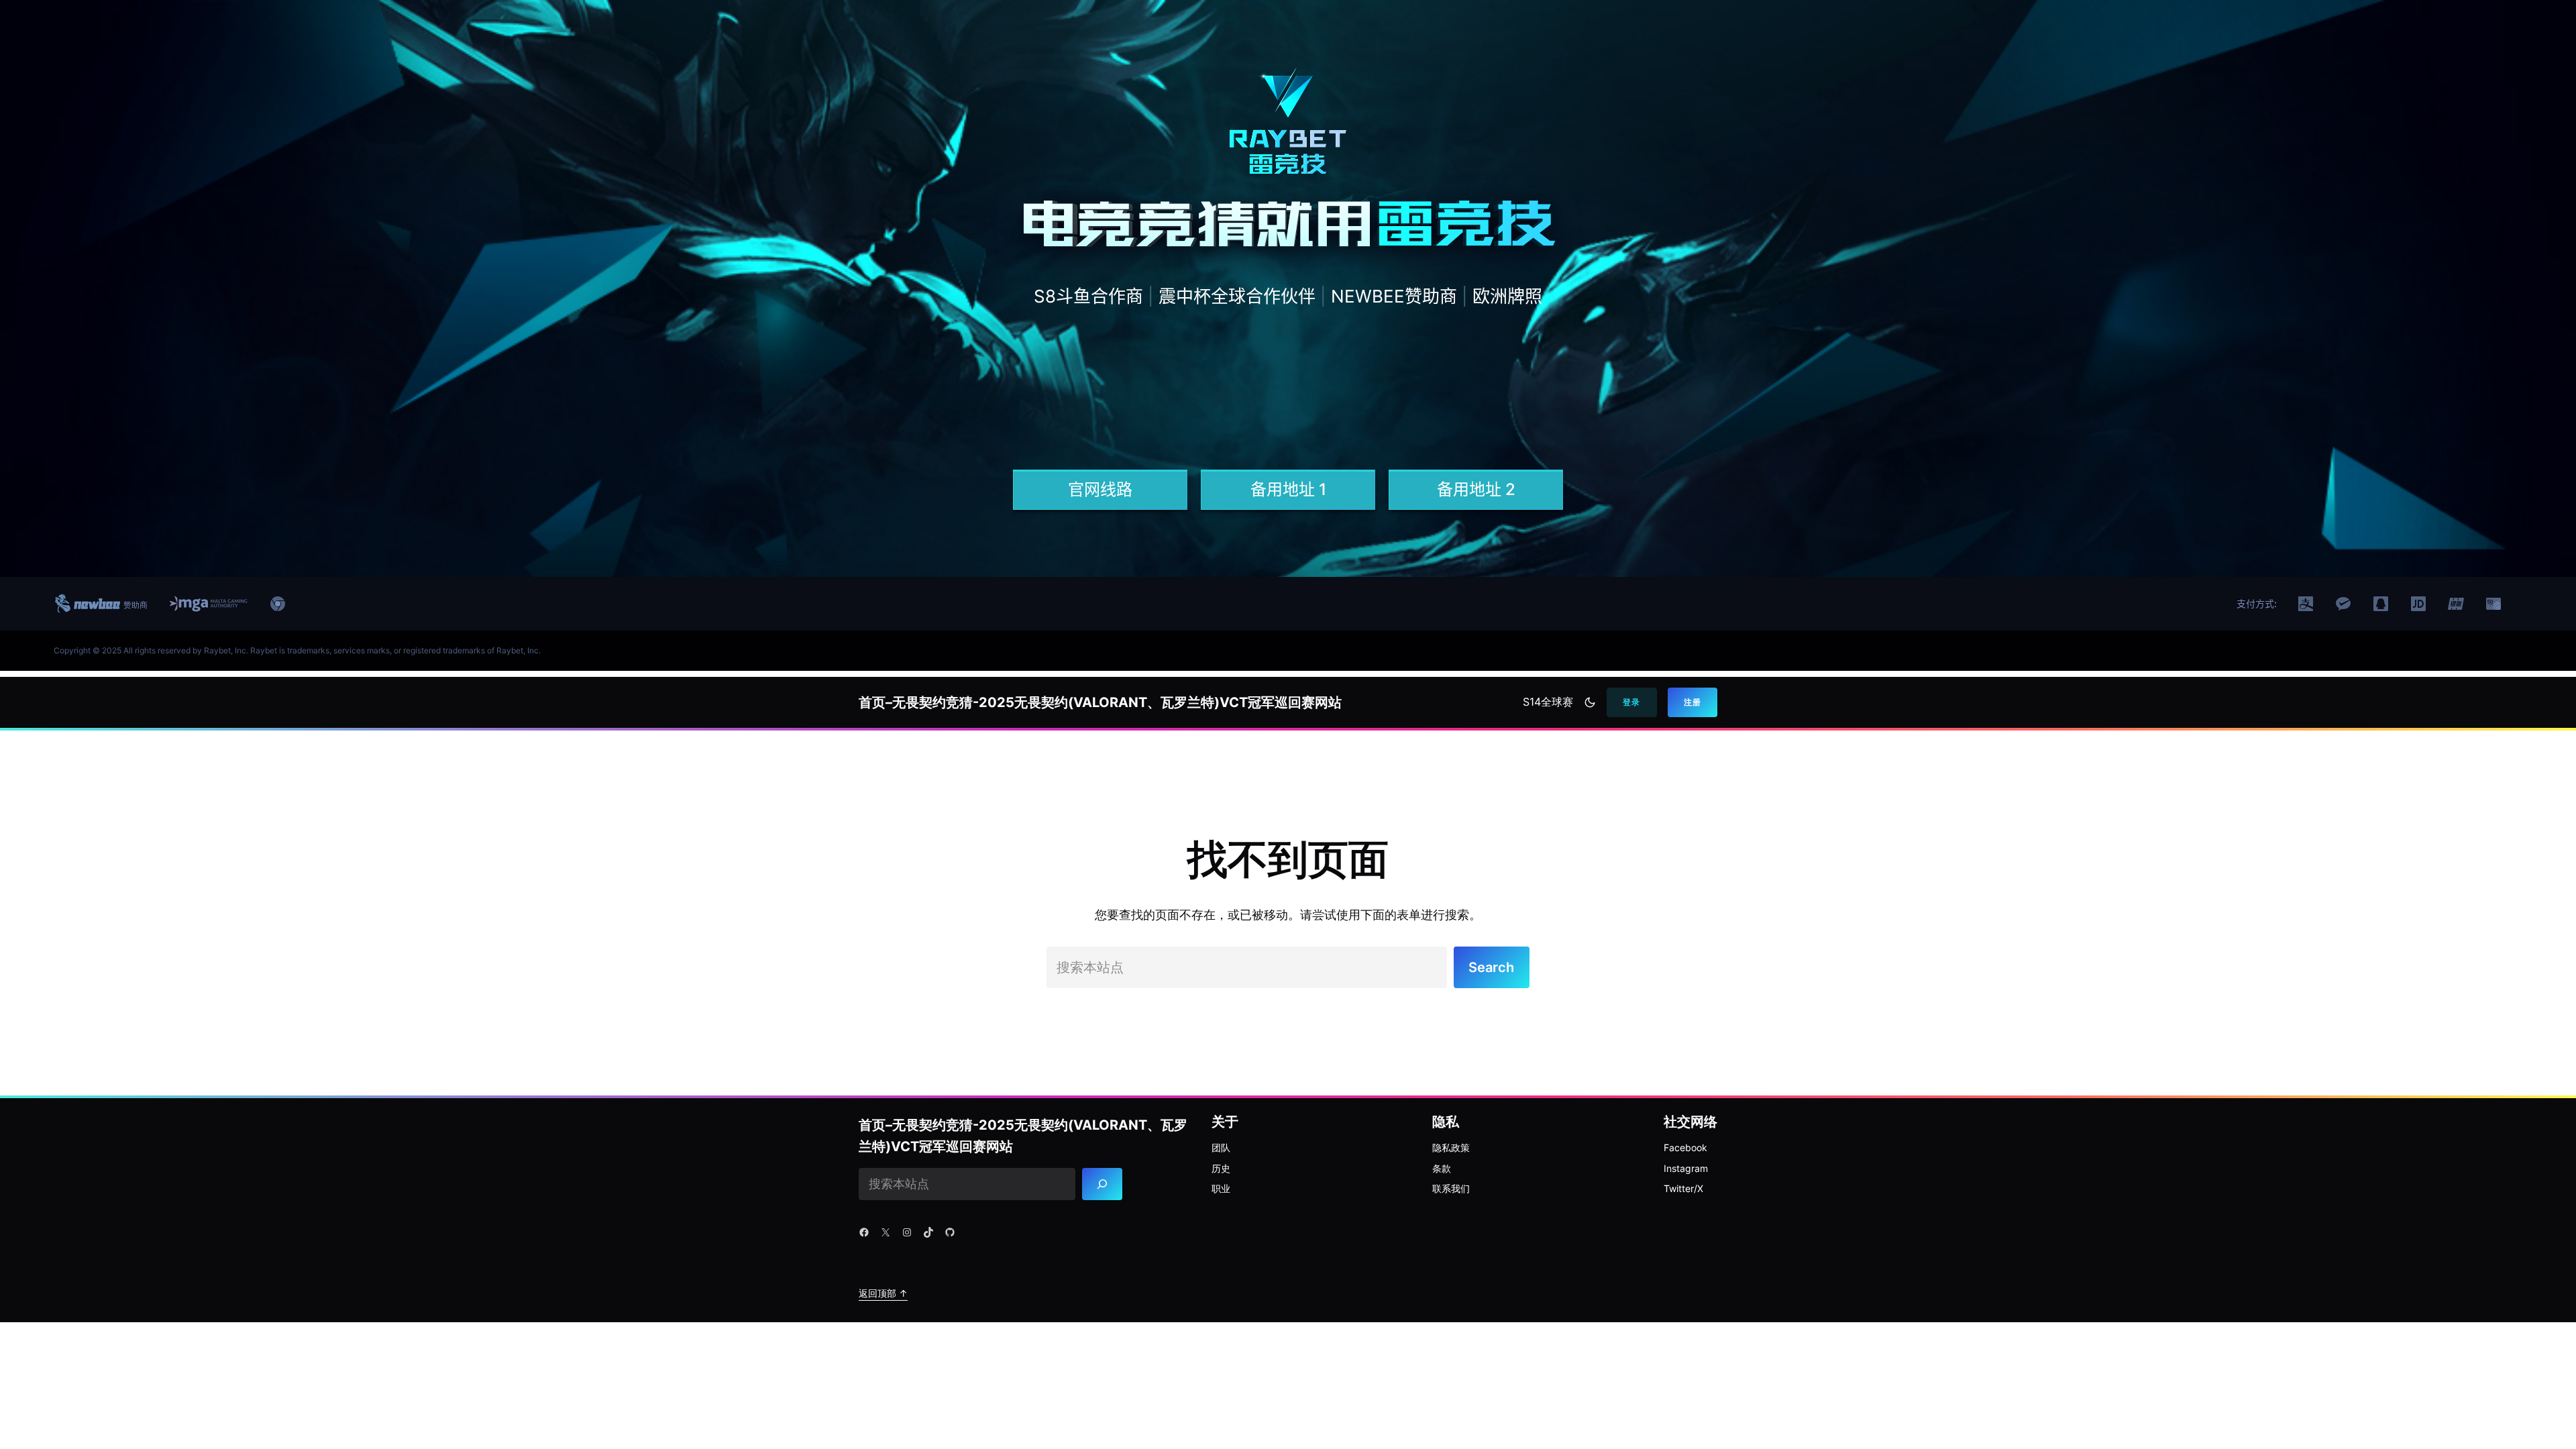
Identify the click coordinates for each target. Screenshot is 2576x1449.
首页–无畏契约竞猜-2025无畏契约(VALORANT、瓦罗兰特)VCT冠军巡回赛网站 (1100, 702)
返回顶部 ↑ (883, 1293)
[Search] (1103, 1184)
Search (1491, 967)
